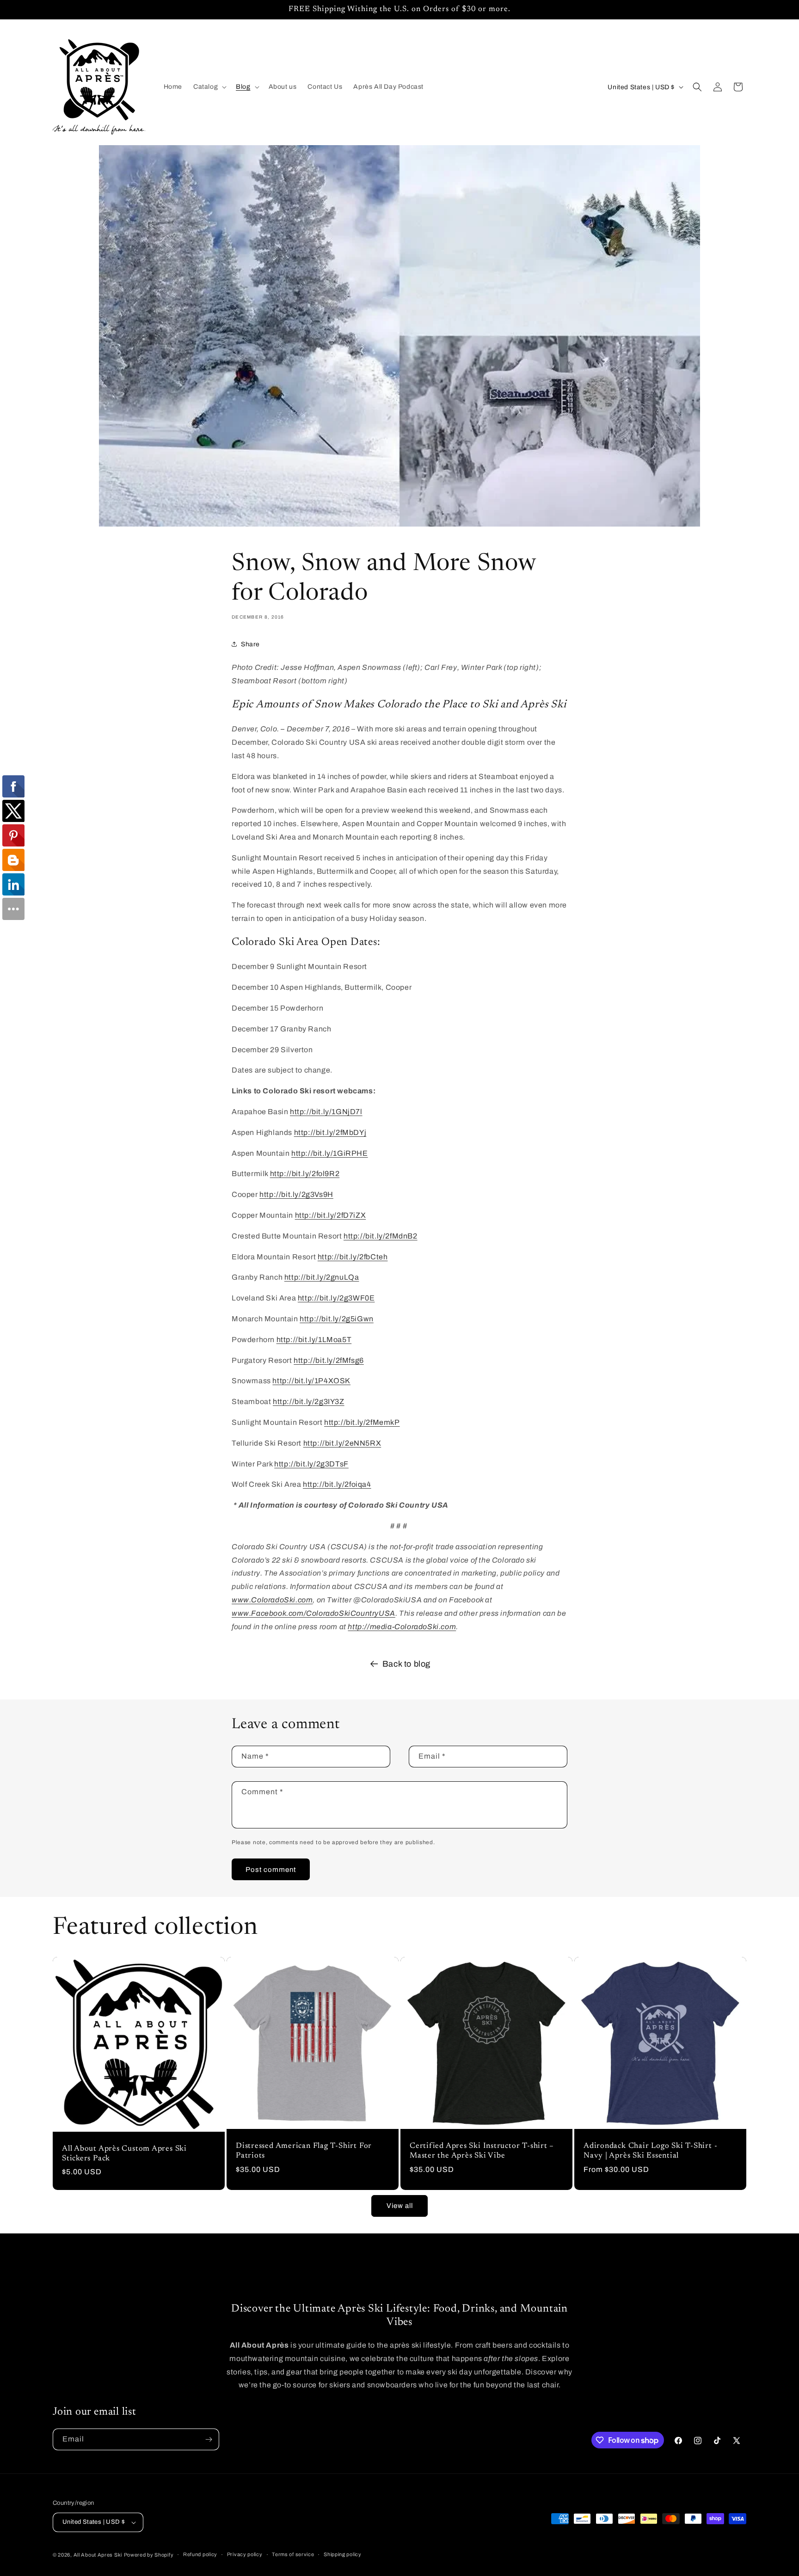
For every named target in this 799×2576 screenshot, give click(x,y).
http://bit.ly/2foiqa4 (337, 1484)
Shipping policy (343, 2554)
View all (400, 2206)
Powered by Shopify (149, 2555)
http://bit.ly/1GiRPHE (330, 1153)
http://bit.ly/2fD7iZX (331, 1215)
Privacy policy (245, 2554)
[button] (209, 87)
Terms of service (293, 2554)
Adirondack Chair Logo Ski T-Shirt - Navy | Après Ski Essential (650, 2151)
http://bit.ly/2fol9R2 (305, 1174)
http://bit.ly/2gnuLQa (322, 1277)
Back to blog (406, 1664)
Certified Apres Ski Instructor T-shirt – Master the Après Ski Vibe (482, 2151)
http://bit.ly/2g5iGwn (337, 1319)
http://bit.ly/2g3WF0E (336, 1298)
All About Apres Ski (98, 2555)
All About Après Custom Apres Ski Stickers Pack (124, 2154)
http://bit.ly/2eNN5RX (342, 1443)
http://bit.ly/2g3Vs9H (296, 1194)
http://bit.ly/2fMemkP (362, 1422)
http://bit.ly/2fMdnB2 (381, 1236)
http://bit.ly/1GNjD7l (326, 1112)
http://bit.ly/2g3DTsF (311, 1464)
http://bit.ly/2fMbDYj (330, 1132)
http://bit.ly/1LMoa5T (314, 1340)
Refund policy (200, 2554)
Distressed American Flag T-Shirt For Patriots (304, 2151)
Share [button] (250, 644)
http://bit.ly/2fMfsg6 (329, 1360)
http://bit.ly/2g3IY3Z (309, 1401)
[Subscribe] (209, 2439)
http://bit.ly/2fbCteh (353, 1257)
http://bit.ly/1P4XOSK (311, 1381)
